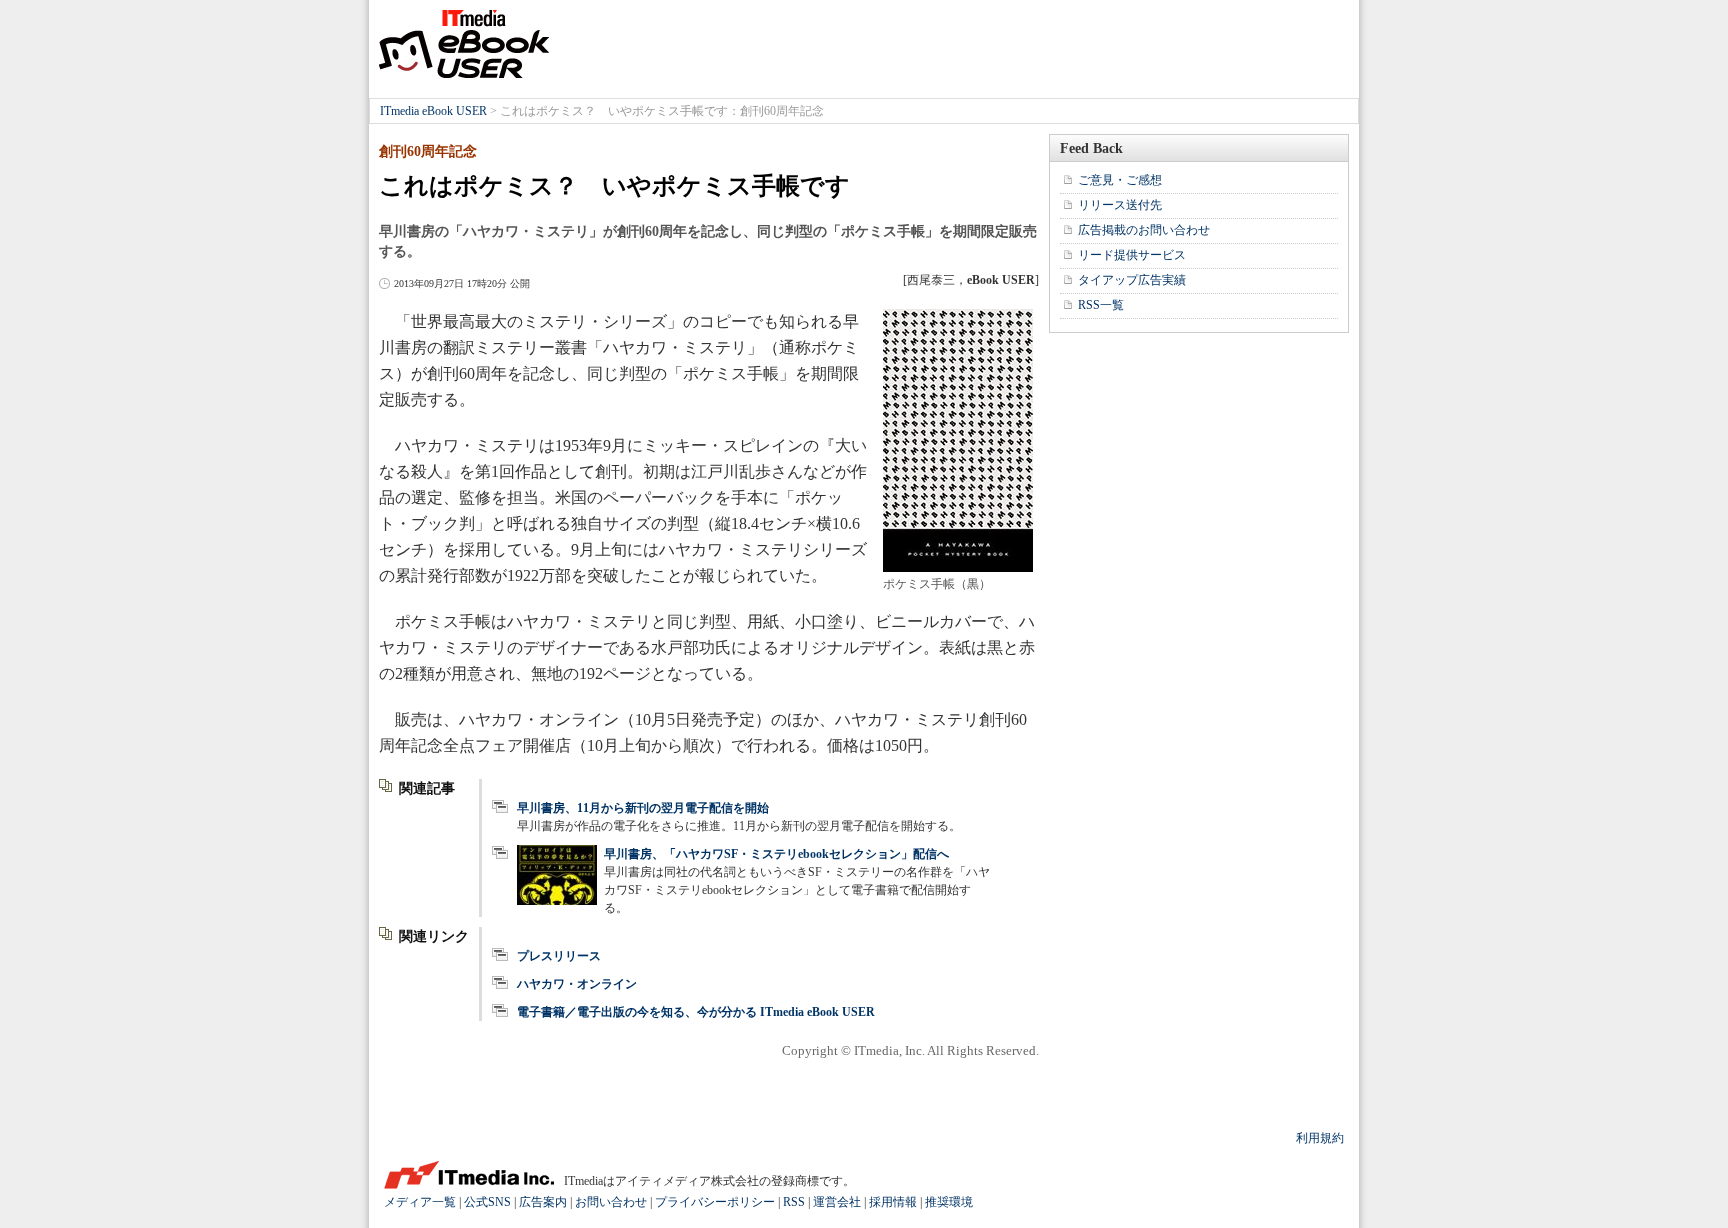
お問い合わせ (611, 1202)
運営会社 (837, 1202)
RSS (794, 1202)
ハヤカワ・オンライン (577, 984)
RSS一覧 (1101, 305)
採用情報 (893, 1202)
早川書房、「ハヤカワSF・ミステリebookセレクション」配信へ (776, 854)
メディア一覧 (420, 1202)
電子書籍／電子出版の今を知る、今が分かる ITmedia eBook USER (696, 1012)
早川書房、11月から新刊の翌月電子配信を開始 (643, 808)
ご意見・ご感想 (1120, 180)
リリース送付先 (1120, 205)
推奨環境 (949, 1202)
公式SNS (487, 1202)
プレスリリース (559, 956)
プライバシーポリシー (715, 1202)
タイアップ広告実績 (1132, 280)
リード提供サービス (1132, 255)
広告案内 (543, 1202)
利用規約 (1320, 1138)
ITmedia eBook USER (464, 44)
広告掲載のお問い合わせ (1144, 230)
